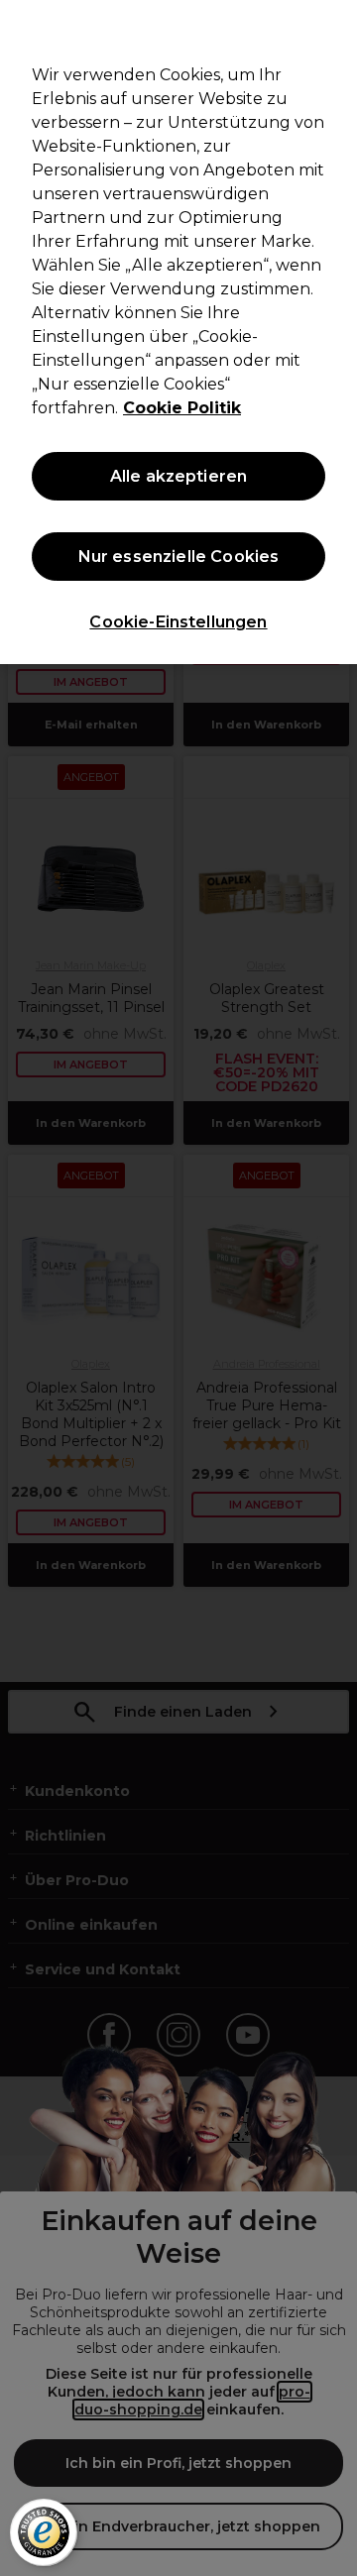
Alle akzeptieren (179, 476)
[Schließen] (333, 28)
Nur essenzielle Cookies (179, 557)
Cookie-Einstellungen (178, 622)
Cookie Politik (182, 408)
